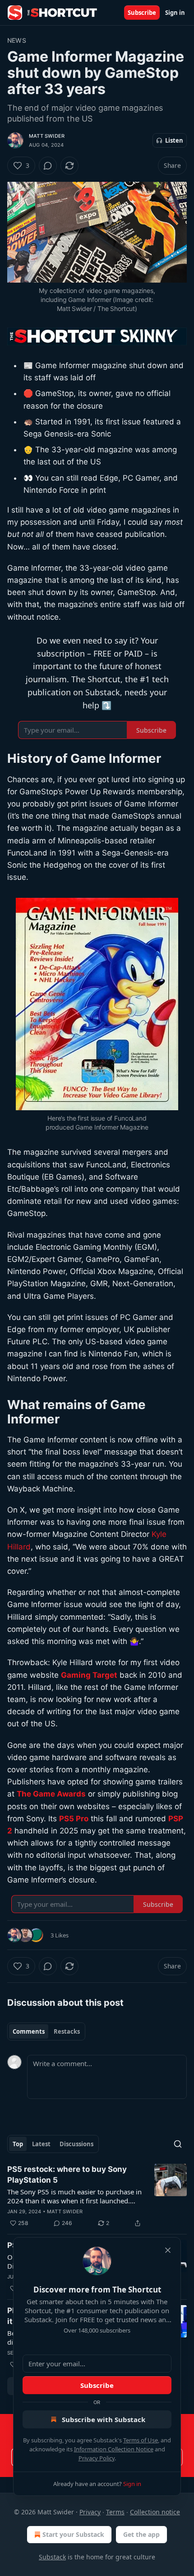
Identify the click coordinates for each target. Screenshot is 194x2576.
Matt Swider (47, 136)
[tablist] (46, 2031)
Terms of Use (141, 2440)
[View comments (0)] (48, 166)
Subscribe (142, 13)
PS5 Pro (74, 1819)
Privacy (90, 2512)
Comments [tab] (29, 2031)
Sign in (175, 13)
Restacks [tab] (67, 2031)
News (17, 40)
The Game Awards (51, 1794)
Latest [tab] (41, 2144)
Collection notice (155, 2512)
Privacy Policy (97, 2458)
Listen (174, 140)
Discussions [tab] (76, 2144)
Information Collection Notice (114, 2449)
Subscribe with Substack (104, 2419)
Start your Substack (73, 2534)
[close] (168, 2250)
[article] (97, 2196)
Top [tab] (18, 2144)
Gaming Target (89, 1675)
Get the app (141, 2534)
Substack (52, 2557)
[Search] (178, 2144)
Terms (115, 2512)
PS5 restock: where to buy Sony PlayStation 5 (67, 2175)
